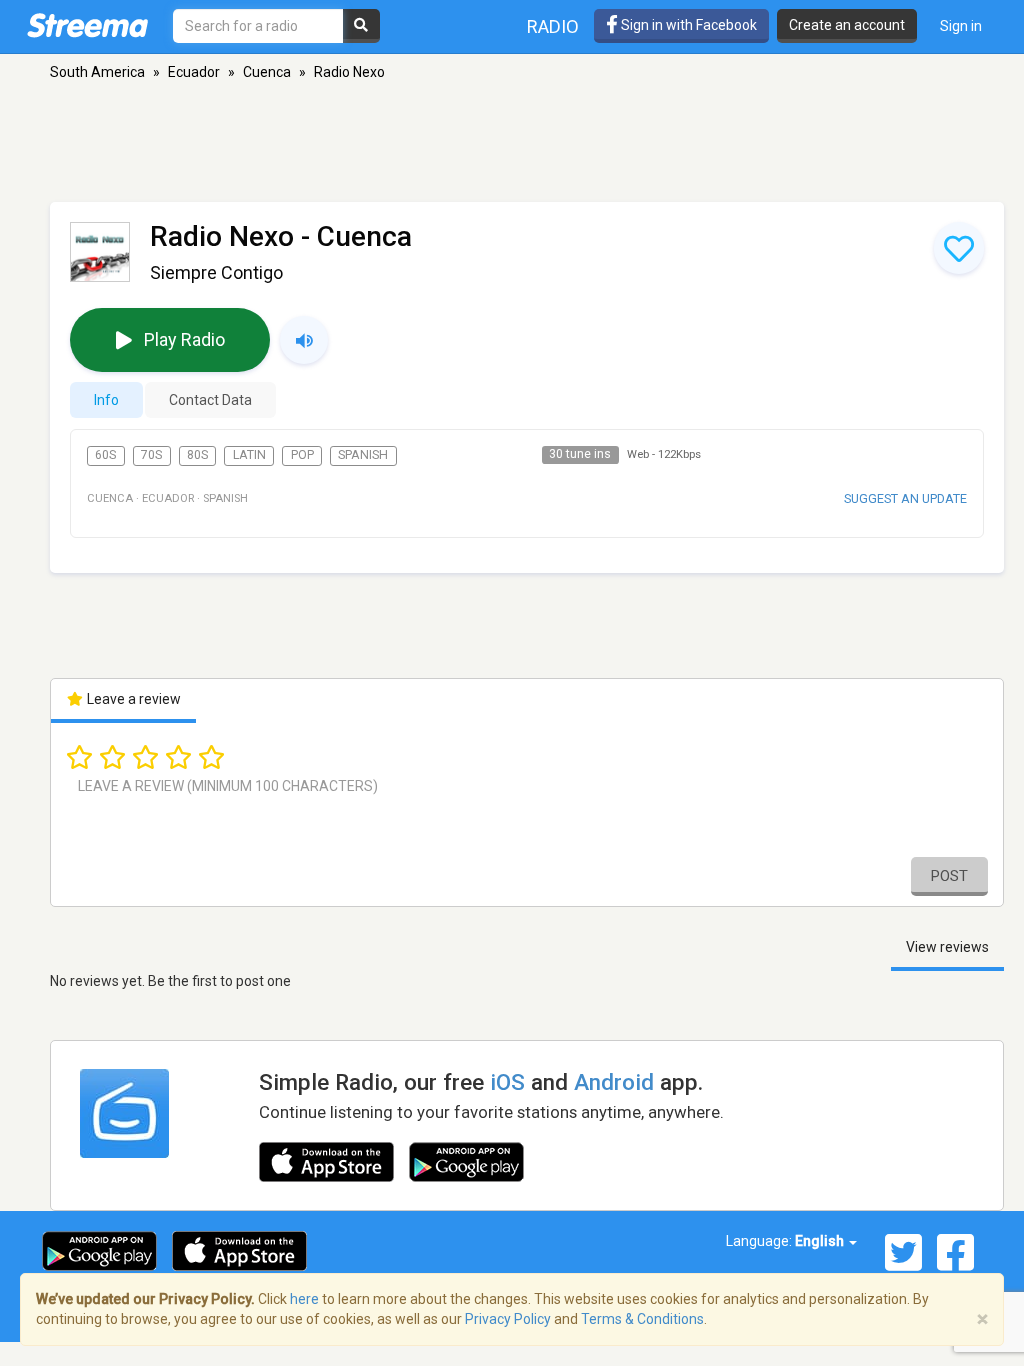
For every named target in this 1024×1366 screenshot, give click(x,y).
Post (949, 876)
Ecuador (194, 72)
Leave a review (132, 699)
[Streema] (87, 25)
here (304, 1299)
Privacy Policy (508, 1319)
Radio (553, 26)
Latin (249, 455)
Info (106, 400)
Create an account (847, 25)
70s (151, 455)
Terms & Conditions (642, 1319)
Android (614, 1082)
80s (197, 455)
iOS (507, 1082)
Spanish (363, 455)
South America (97, 72)
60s (105, 455)
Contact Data (210, 400)
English (821, 1241)
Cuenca (267, 72)
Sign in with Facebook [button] (687, 25)
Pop (302, 455)
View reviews (947, 947)
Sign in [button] (961, 26)
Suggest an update (905, 498)
